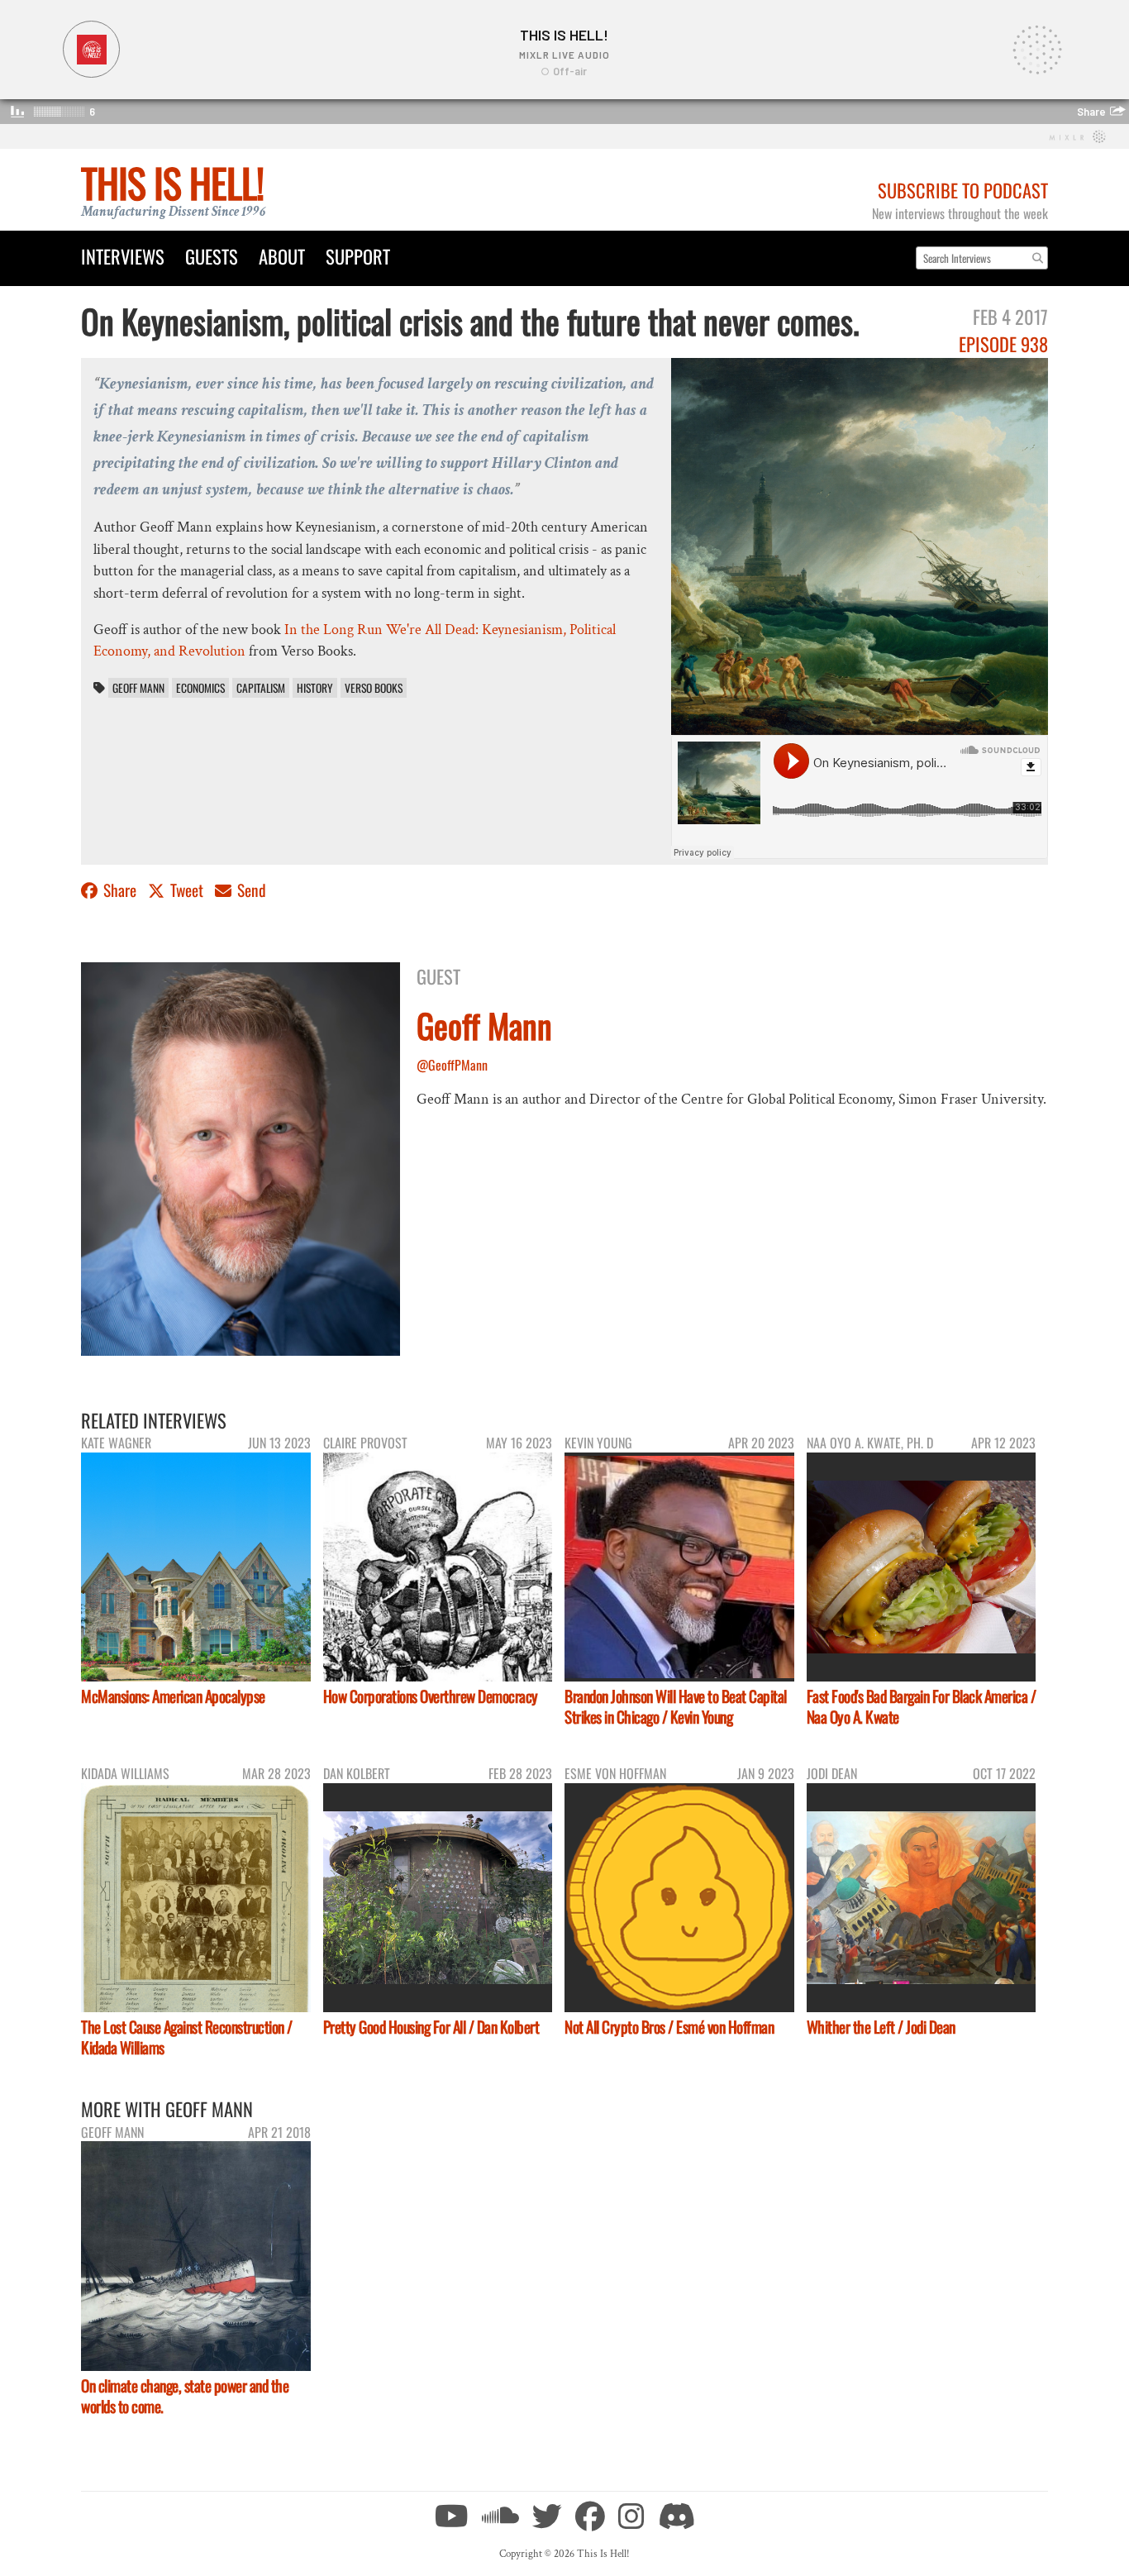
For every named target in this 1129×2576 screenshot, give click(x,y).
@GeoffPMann (452, 1065)
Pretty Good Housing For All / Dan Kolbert (431, 2027)
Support (358, 256)
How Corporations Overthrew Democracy (431, 1696)
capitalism (261, 688)
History (315, 688)
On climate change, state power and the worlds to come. (185, 2396)
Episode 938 (1003, 343)
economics (200, 688)
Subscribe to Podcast (963, 190)
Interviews (123, 256)
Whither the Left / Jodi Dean (881, 2027)
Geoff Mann (138, 688)
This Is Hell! (172, 182)
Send (250, 890)
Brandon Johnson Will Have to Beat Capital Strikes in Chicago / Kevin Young (676, 1706)
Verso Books (374, 688)
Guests (212, 256)
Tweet (187, 890)
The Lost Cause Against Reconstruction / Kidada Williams (187, 2037)
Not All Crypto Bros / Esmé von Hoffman (669, 2027)
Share (120, 890)
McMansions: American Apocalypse (173, 1696)
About (282, 256)
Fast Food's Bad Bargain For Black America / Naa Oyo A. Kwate (922, 1706)
